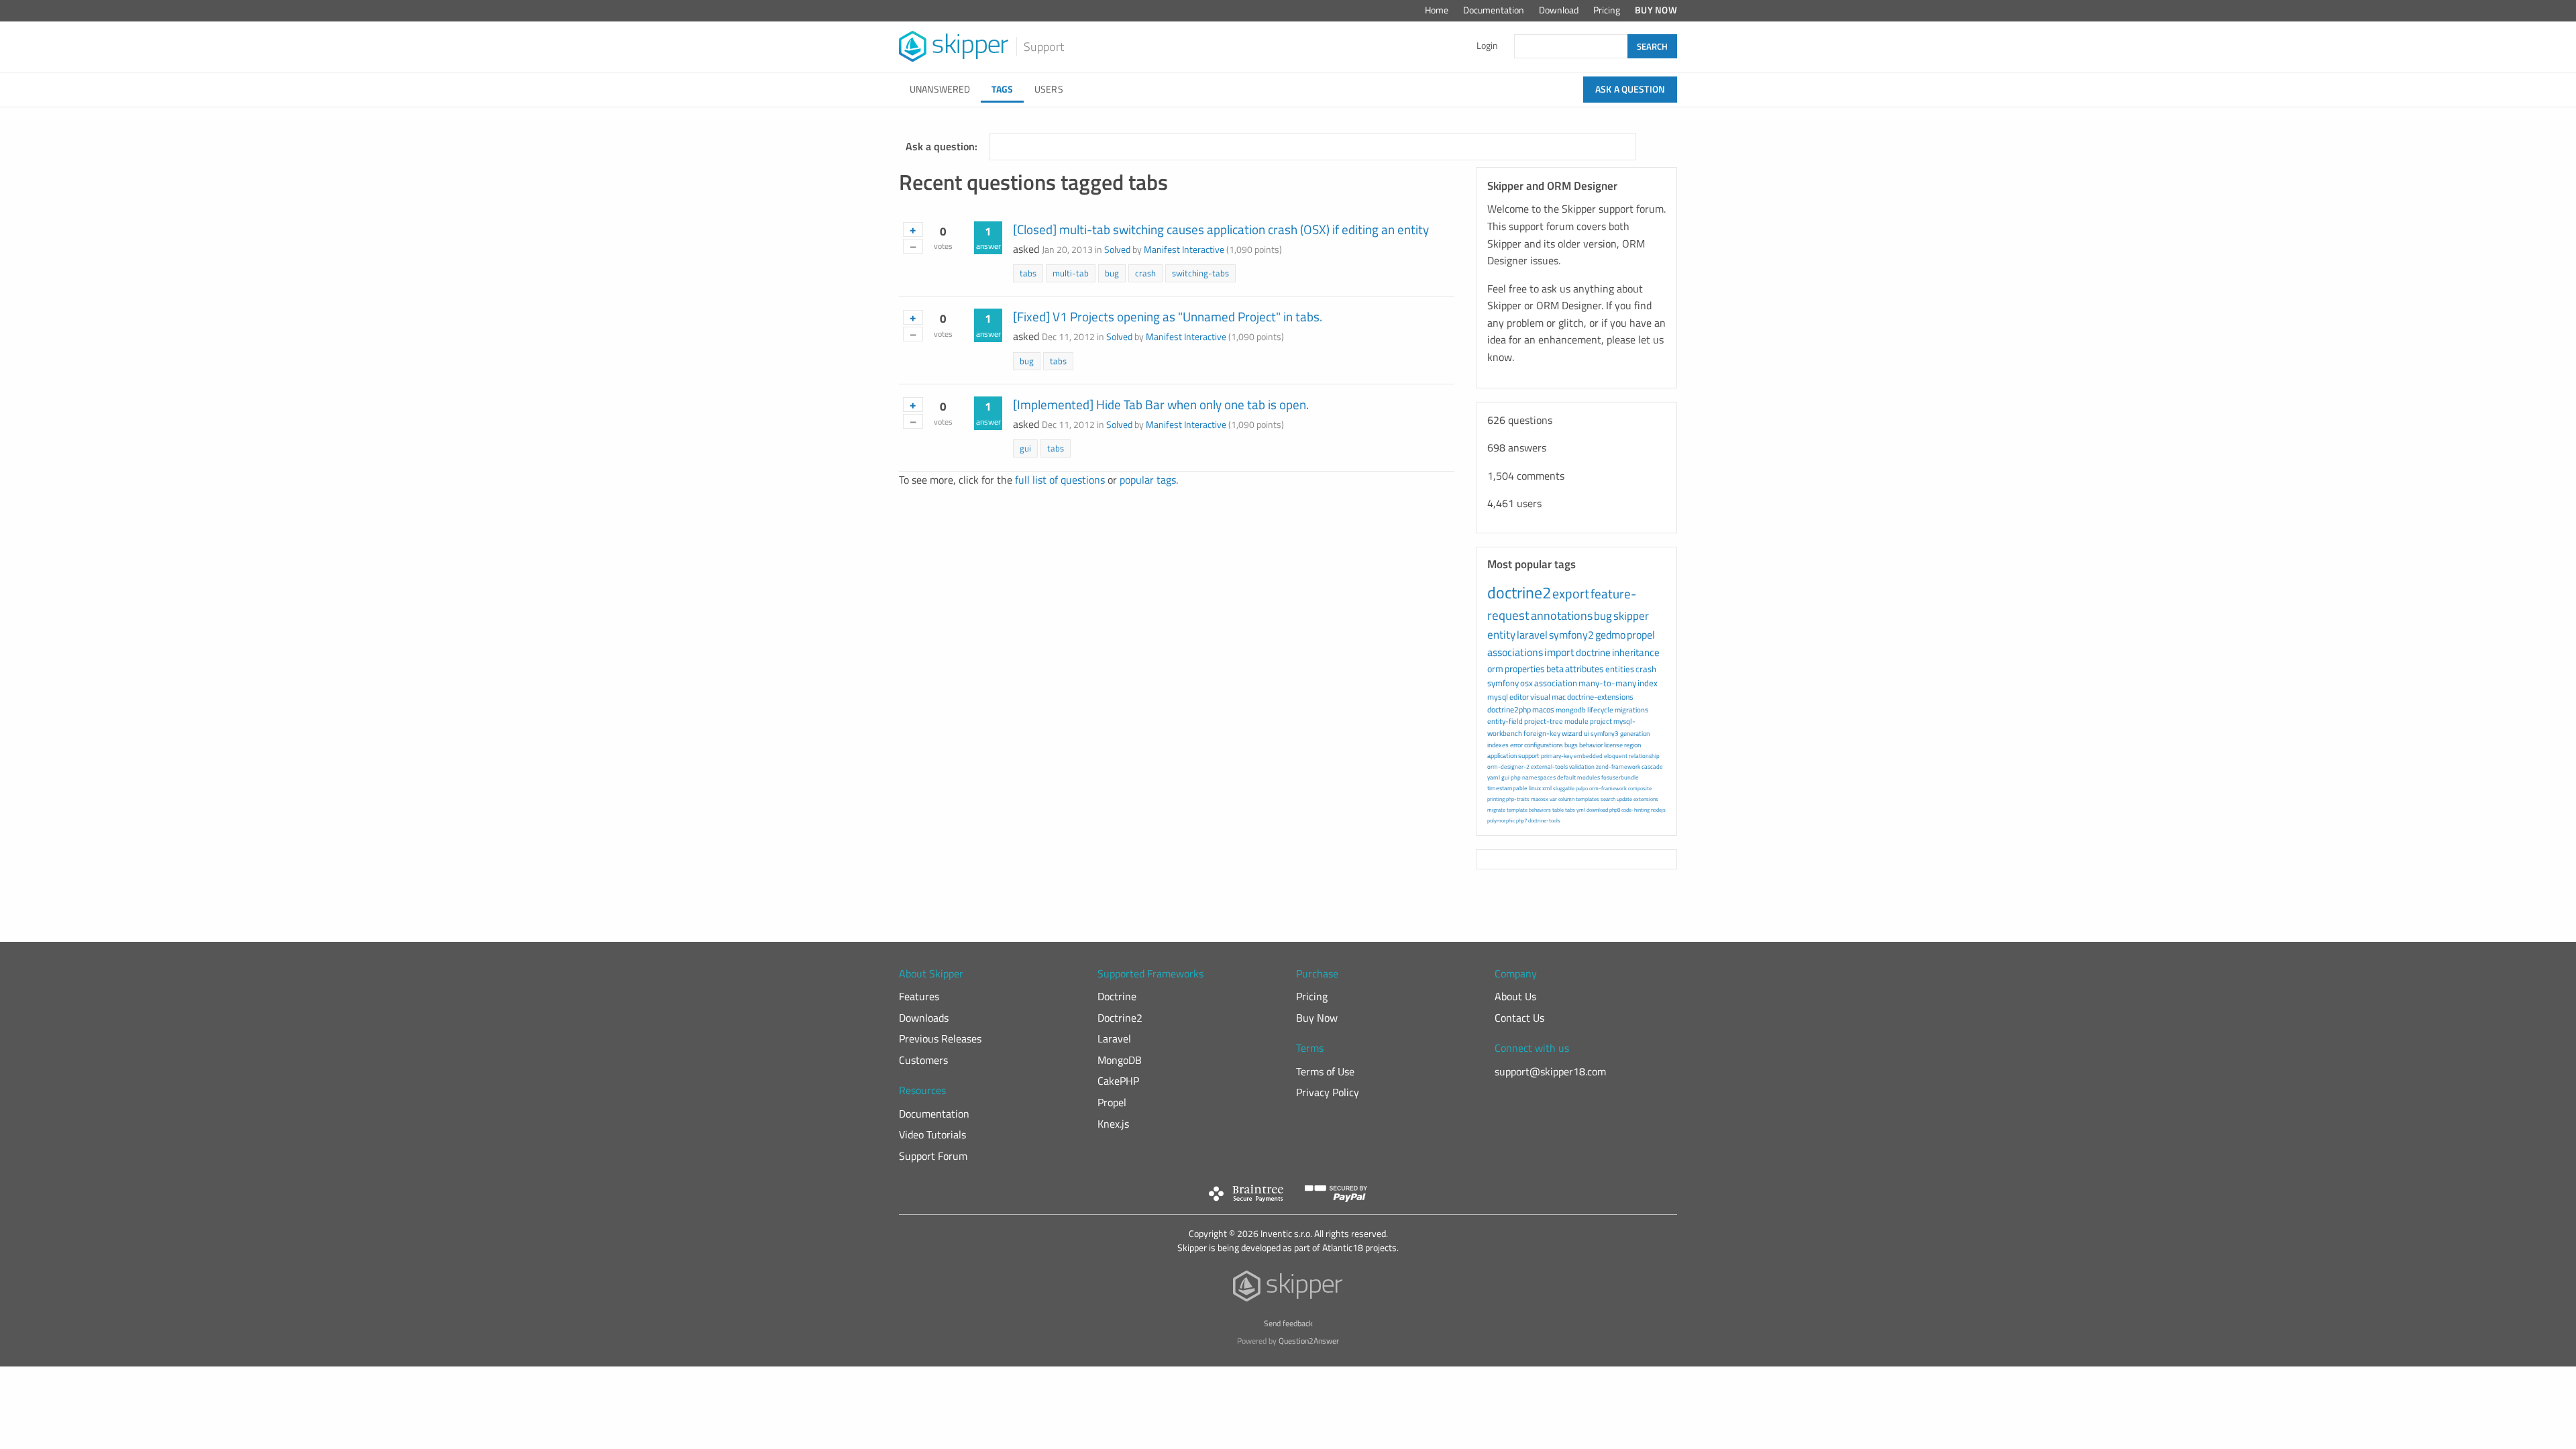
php (1516, 777)
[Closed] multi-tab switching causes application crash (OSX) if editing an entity (1221, 229)
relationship (1644, 756)
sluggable (1564, 788)
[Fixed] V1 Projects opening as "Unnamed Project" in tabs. (1168, 316)
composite (1640, 788)
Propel (1112, 1102)
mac (1559, 697)
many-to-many (1607, 683)
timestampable (1507, 788)
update (1624, 799)
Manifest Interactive (1184, 250)
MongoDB (1120, 1060)
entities (1620, 669)
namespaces (1539, 777)
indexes (1498, 745)
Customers (923, 1060)
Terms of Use (1325, 1071)
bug (1112, 273)
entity (1501, 635)
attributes (1585, 668)
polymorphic (1501, 820)
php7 (1521, 820)
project (1601, 721)
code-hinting (1635, 810)
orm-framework (1608, 788)
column (1566, 799)
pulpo (1582, 788)
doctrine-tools (1544, 820)
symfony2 (1571, 635)
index (1648, 683)
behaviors (1540, 810)
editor (1519, 697)
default (1566, 777)
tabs (1028, 273)
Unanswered (940, 89)
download (1597, 810)
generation (1635, 734)
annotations (1562, 615)
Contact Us (1519, 1018)
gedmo (1610, 635)
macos (1543, 709)
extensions (1646, 799)
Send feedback (1288, 1323)
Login (1487, 46)
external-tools (1549, 766)
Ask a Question (1630, 89)
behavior (1591, 745)
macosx (1540, 799)
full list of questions (1060, 480)
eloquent (1616, 756)
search (1608, 799)
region (1632, 745)
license (1613, 745)
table (1558, 810)
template (1517, 810)
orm (1495, 668)
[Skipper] (1288, 1289)
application (1502, 756)
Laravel (1114, 1038)
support (1529, 756)
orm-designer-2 (1508, 766)
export (1571, 593)
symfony (1503, 683)
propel (1641, 635)
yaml (1494, 777)
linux (1535, 788)
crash (1145, 273)
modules (1589, 777)
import (1559, 652)
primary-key (1557, 756)
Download (1559, 10)
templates (1588, 799)
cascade (1652, 766)
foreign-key (1542, 733)
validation (1582, 766)
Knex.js (1113, 1124)
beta (1555, 668)
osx (1526, 683)
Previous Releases (940, 1038)
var (1553, 799)
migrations (1631, 710)
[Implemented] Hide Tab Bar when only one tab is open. (1161, 404)
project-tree (1544, 721)
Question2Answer (1309, 1341)
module (1576, 721)
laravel (1532, 635)
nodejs (1658, 810)
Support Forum (933, 1156)
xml (1547, 788)
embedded (1588, 756)
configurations (1544, 745)
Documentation (1494, 10)
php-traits (1518, 799)
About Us (1515, 996)
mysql (1498, 697)
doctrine (1593, 652)
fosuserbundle (1620, 777)
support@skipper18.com (1550, 1071)
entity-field (1505, 721)
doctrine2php (1509, 709)
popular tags (1148, 480)
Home (1437, 10)
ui (1587, 733)
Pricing (1607, 10)
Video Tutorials (932, 1134)
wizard (1572, 733)
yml (1581, 810)
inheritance (1636, 652)
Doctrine (1117, 996)
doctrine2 (1519, 592)
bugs (1571, 745)
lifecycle (1600, 710)
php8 (1615, 810)
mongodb (1571, 710)
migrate (1496, 810)
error (1516, 745)
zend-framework (1618, 766)
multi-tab (1071, 273)
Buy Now (1656, 10)
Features (919, 996)
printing (1496, 799)
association (1556, 683)
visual (1540, 697)
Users (1049, 89)
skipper (1631, 616)
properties (1525, 668)
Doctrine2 (1120, 1018)
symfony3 (1605, 734)
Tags (1002, 89)
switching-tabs (1200, 273)
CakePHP (1118, 1081)
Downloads (924, 1018)
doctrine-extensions (1600, 697)
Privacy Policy (1328, 1092)
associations (1515, 652)
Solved (1117, 250)
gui (1025, 448)
